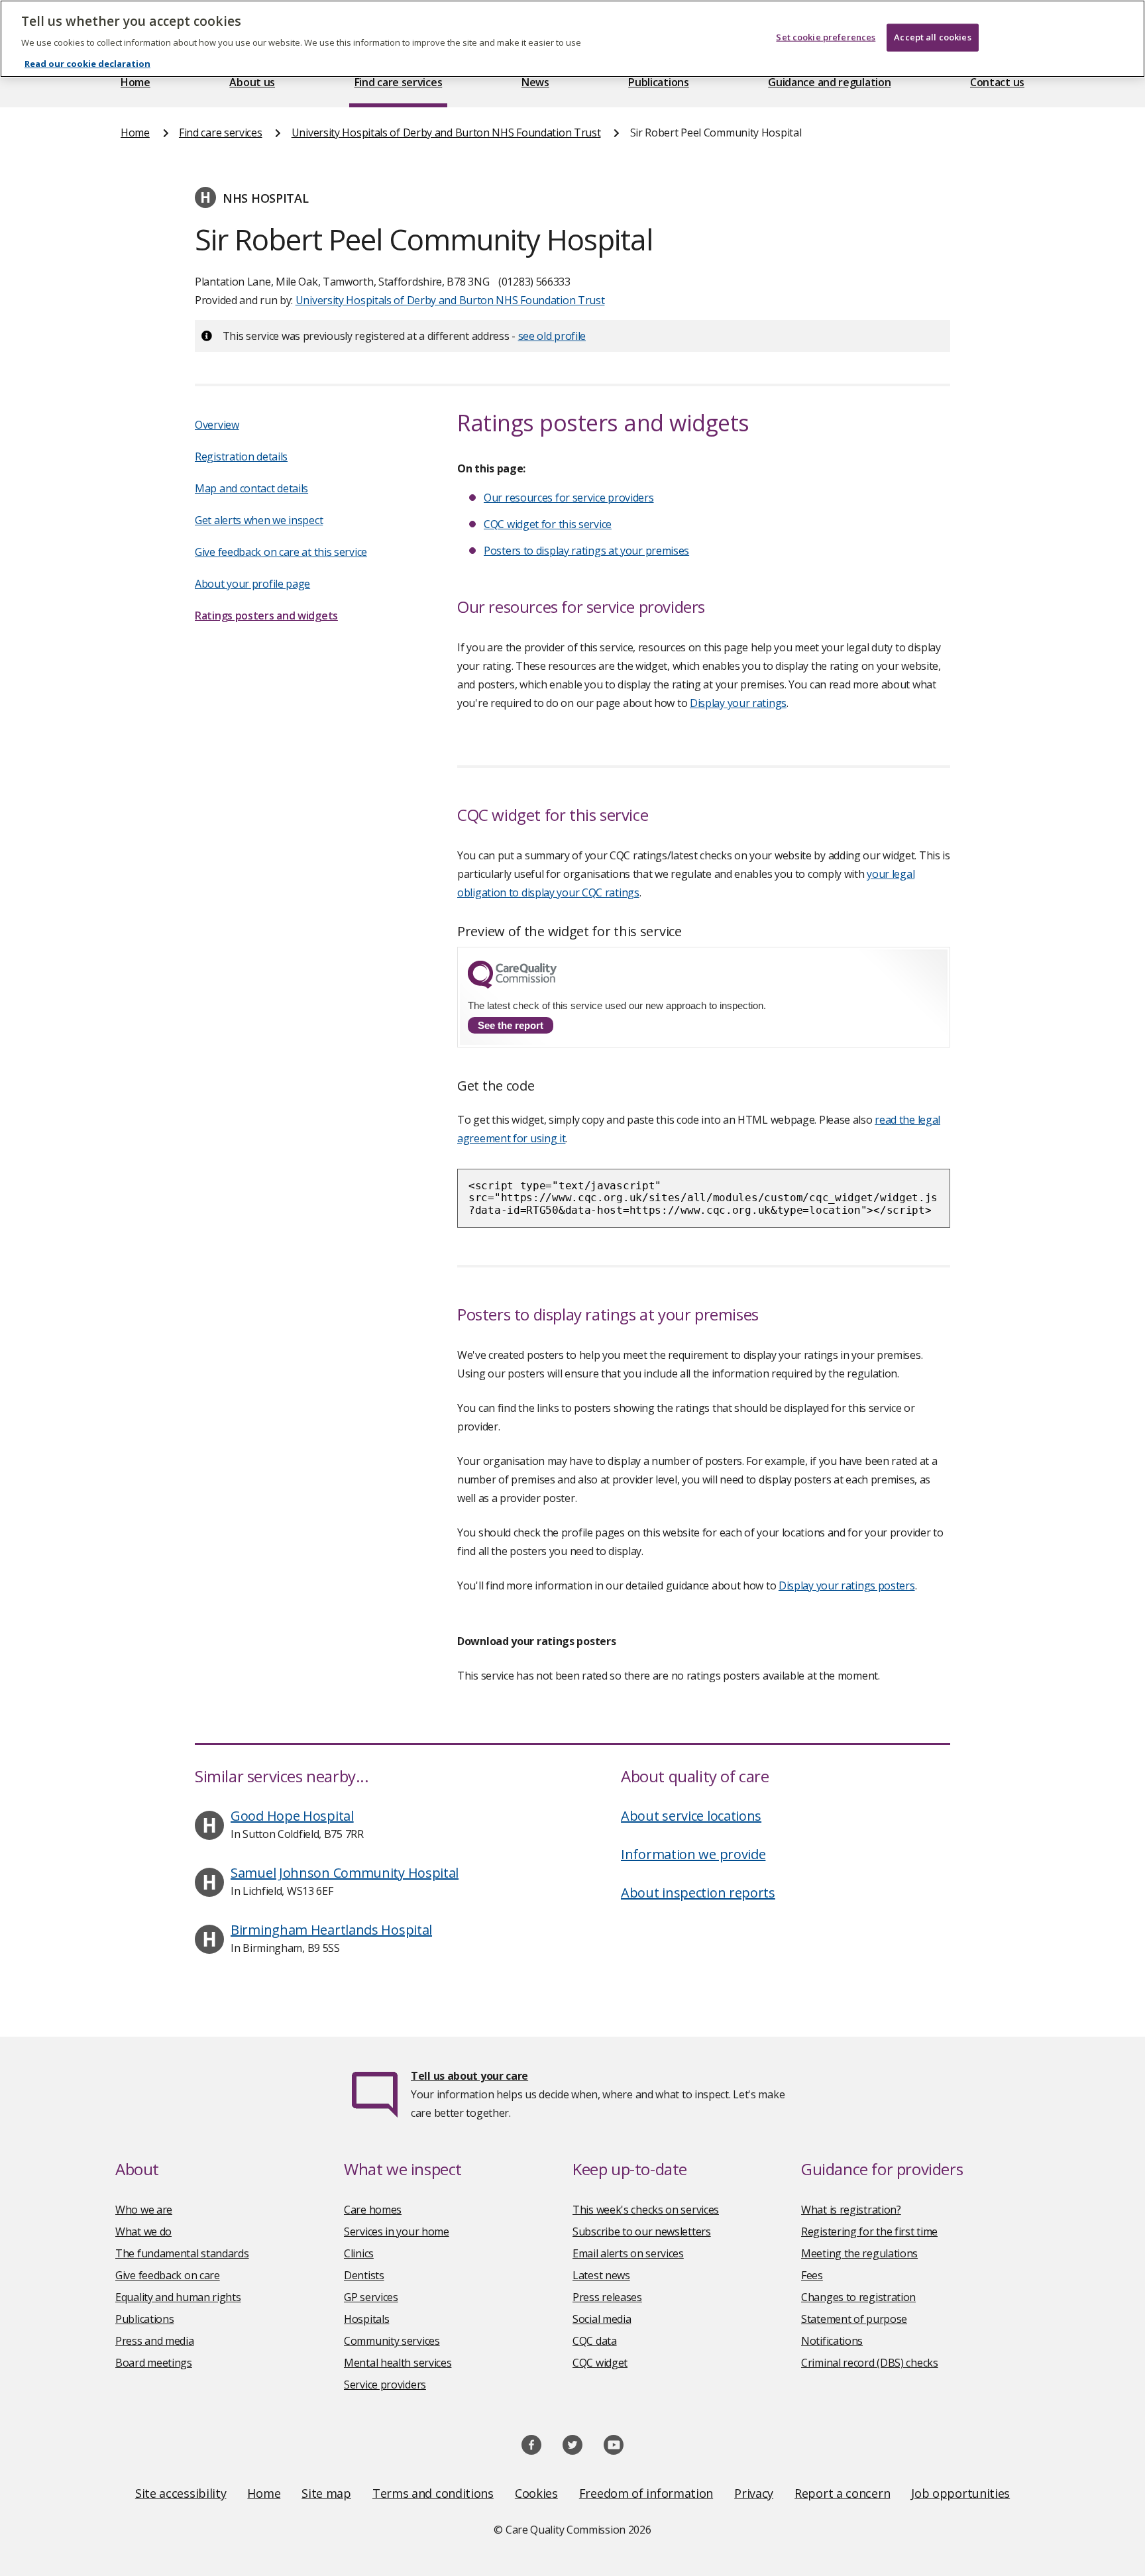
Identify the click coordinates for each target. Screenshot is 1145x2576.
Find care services (399, 82)
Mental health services (398, 2363)
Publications (658, 82)
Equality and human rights (178, 2297)
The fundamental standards (182, 2253)
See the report (511, 1025)
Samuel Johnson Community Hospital (345, 1873)
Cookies (536, 2493)
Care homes (373, 2210)
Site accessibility (181, 2493)
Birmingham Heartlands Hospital (331, 1930)
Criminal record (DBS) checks (870, 2363)
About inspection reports (698, 1893)
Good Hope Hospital (292, 1816)
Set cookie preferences (826, 37)
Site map (326, 2493)
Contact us (997, 82)
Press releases (607, 2297)
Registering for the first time (869, 2231)
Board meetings (154, 2363)
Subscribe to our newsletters (642, 2231)
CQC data (595, 2341)
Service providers (385, 2385)
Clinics (359, 2253)
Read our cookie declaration (87, 64)
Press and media (155, 2341)
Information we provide (693, 1854)
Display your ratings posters (847, 1585)
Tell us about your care (469, 2076)
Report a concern (842, 2493)
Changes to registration (858, 2297)
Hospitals (366, 2319)
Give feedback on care (168, 2275)
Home (136, 82)
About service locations (691, 1816)
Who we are (144, 2210)
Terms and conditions (433, 2493)
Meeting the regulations (859, 2253)
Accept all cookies (932, 37)
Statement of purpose (854, 2319)
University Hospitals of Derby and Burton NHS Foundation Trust (446, 133)
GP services (371, 2297)
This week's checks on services (646, 2210)
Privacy (754, 2493)
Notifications (832, 2341)
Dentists (364, 2275)
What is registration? (851, 2210)
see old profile (552, 336)
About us (252, 82)
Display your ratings (738, 703)
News (535, 82)
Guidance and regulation (829, 82)
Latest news (601, 2275)
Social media (602, 2319)
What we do (143, 2231)
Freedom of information (646, 2493)
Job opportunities (960, 2493)
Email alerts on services (628, 2253)
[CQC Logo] (512, 985)
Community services (392, 2341)
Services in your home (397, 2231)
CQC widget (600, 2363)
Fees (812, 2275)
